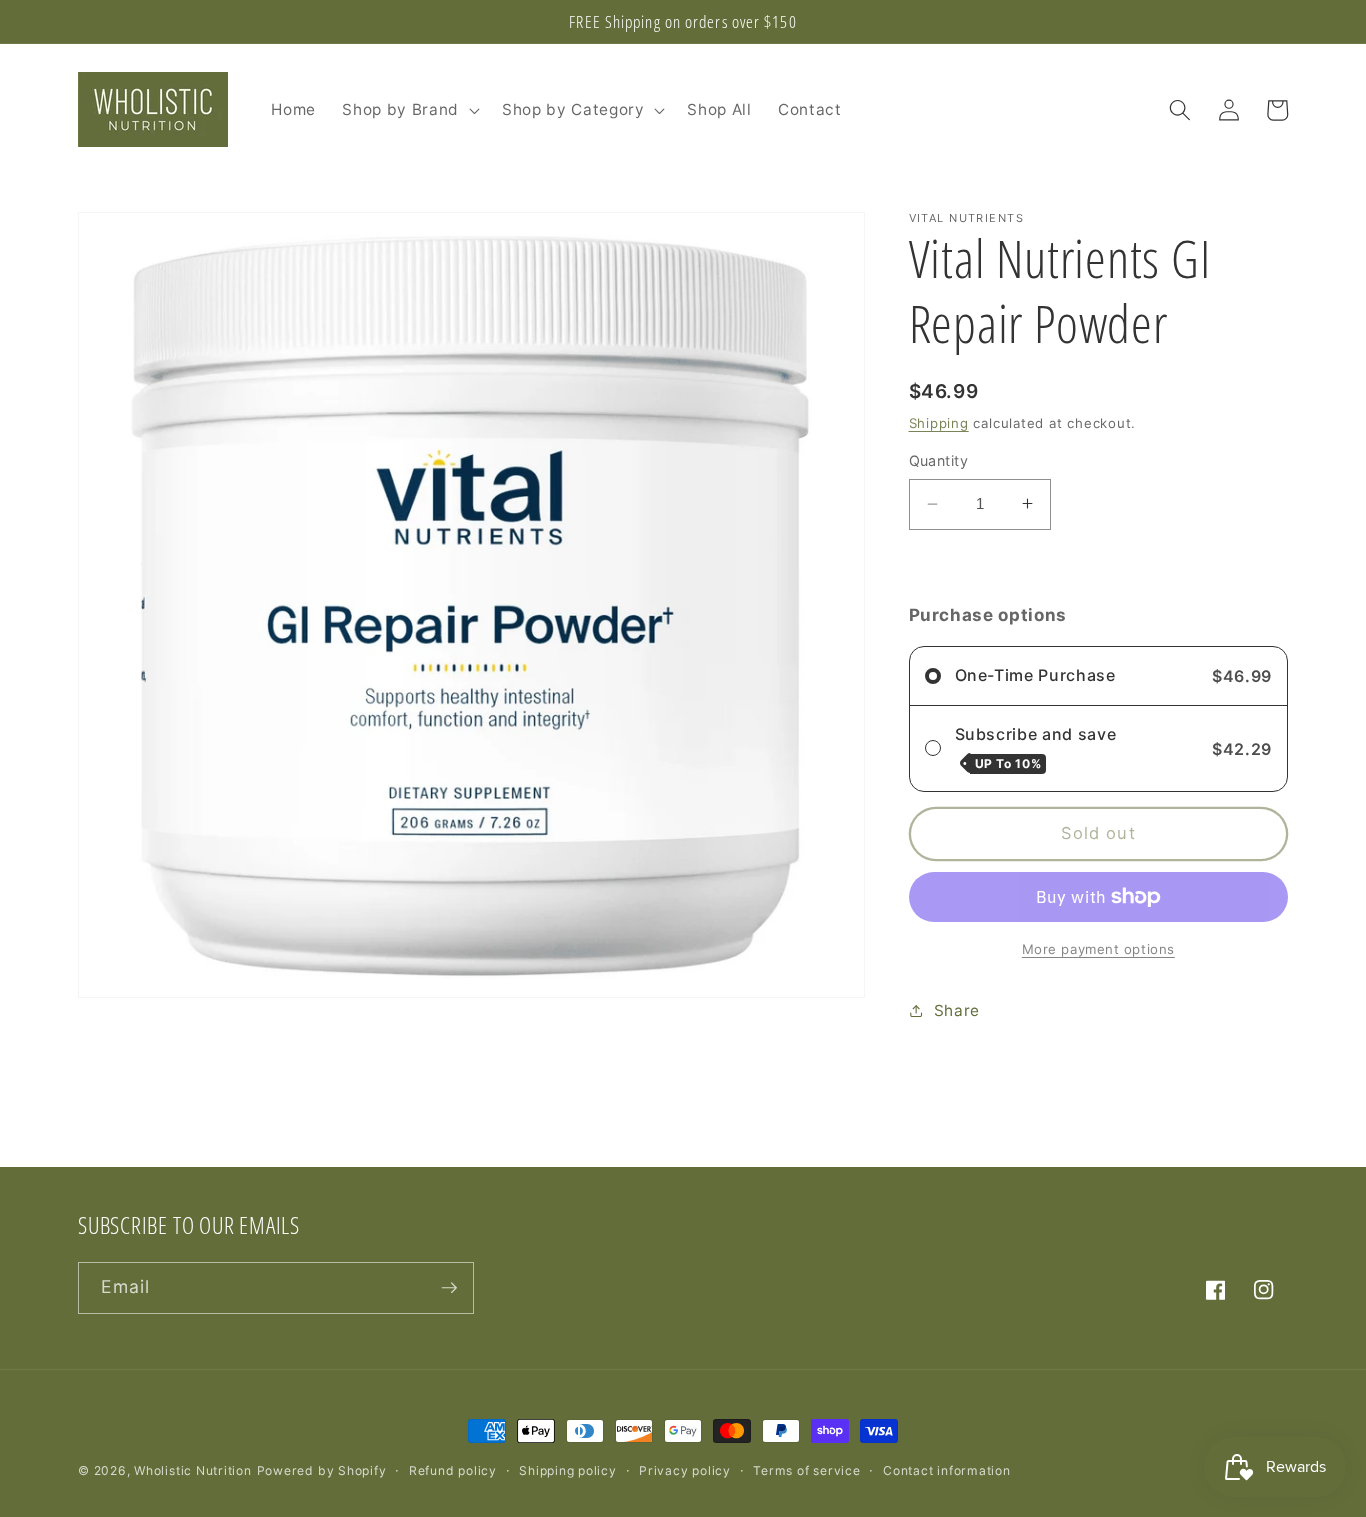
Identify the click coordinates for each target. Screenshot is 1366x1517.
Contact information (947, 1470)
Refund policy (453, 1470)
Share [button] (957, 1009)
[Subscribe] (449, 1288)
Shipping (939, 423)
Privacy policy (685, 1470)
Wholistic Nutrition (193, 1470)
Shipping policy (568, 1470)
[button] (408, 110)
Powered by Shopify (322, 1470)
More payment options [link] (1098, 948)
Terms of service (806, 1470)
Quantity (939, 460)
